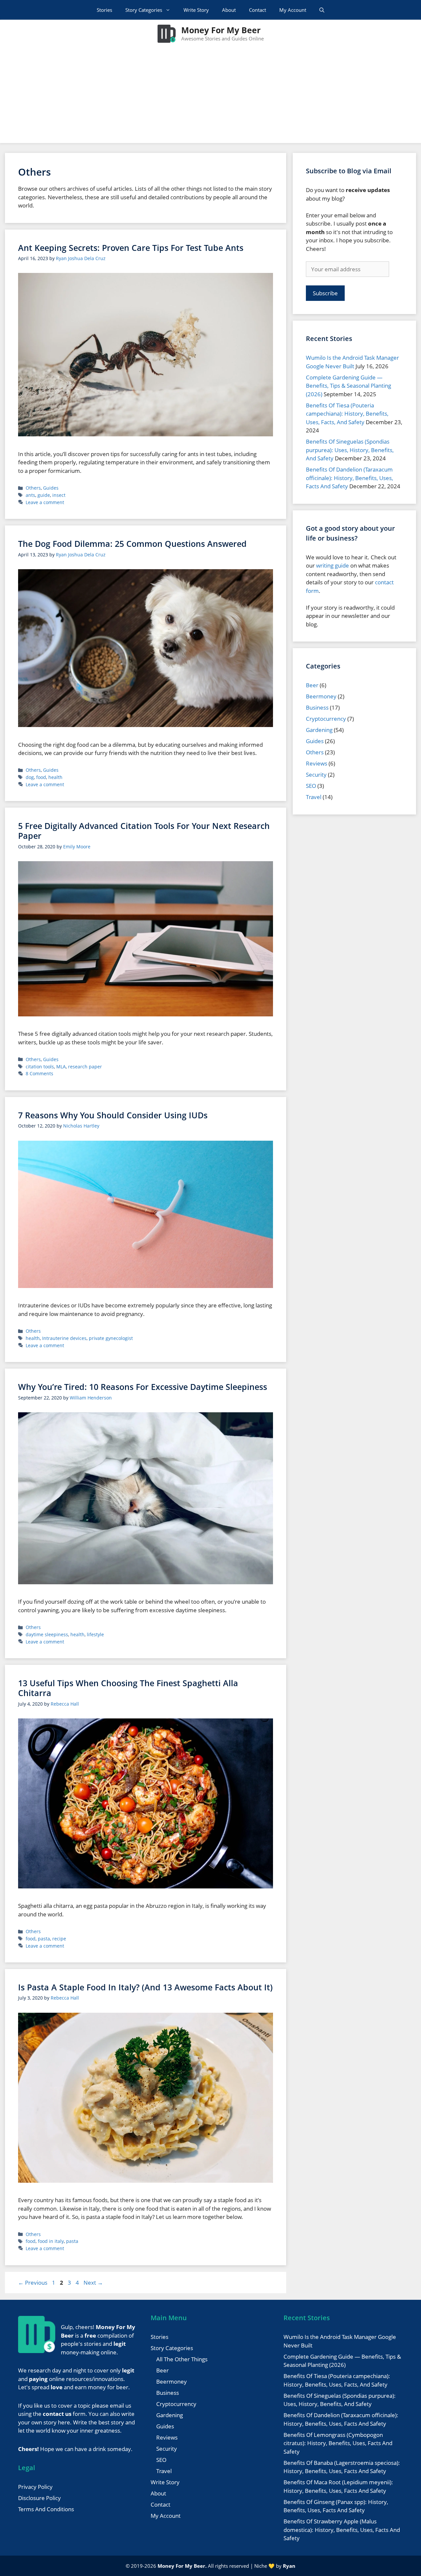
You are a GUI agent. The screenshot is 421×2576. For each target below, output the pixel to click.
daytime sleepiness (47, 1634)
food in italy (51, 2241)
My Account (293, 10)
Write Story (196, 10)
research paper (85, 1067)
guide (44, 495)
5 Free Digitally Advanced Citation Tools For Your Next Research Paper (144, 831)
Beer (312, 685)
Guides (51, 488)
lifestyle (95, 1634)
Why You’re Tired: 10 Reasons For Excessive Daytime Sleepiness (143, 1387)
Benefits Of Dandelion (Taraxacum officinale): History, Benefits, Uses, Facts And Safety (349, 478)
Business (317, 707)
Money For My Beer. (182, 2566)
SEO (311, 786)
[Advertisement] (210, 97)
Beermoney (321, 696)
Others (33, 488)
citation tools (40, 1067)
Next (93, 2283)
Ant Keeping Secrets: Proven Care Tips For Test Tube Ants (131, 248)
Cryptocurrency (326, 719)
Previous (33, 2283)
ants (30, 495)
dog (30, 777)
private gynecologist (111, 1338)
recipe (59, 1939)
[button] (322, 10)
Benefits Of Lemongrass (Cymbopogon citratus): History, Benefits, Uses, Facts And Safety (338, 2443)
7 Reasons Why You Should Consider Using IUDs (113, 1115)
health (55, 777)
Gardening (319, 730)
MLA (61, 1067)
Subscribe (325, 293)
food (41, 777)
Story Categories (144, 10)
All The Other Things (182, 2359)
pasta (44, 1939)
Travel (314, 797)
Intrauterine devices (64, 1338)
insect (59, 495)
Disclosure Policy (39, 2498)
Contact (258, 10)
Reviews (317, 763)
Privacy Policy (35, 2487)
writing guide (333, 565)
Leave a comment (45, 502)
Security (316, 775)
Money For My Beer (221, 30)
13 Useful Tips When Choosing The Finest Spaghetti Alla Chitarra (128, 1688)
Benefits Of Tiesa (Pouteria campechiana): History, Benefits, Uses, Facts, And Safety (347, 414)
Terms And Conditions (46, 2509)
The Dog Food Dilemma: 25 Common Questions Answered (132, 544)
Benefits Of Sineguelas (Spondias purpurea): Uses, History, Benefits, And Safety (350, 450)
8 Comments (39, 1073)
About (229, 10)
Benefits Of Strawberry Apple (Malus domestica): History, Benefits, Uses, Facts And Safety (342, 2530)
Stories (104, 10)
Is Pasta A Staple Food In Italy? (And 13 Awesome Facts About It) (145, 1987)
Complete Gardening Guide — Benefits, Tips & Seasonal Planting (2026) (348, 386)
